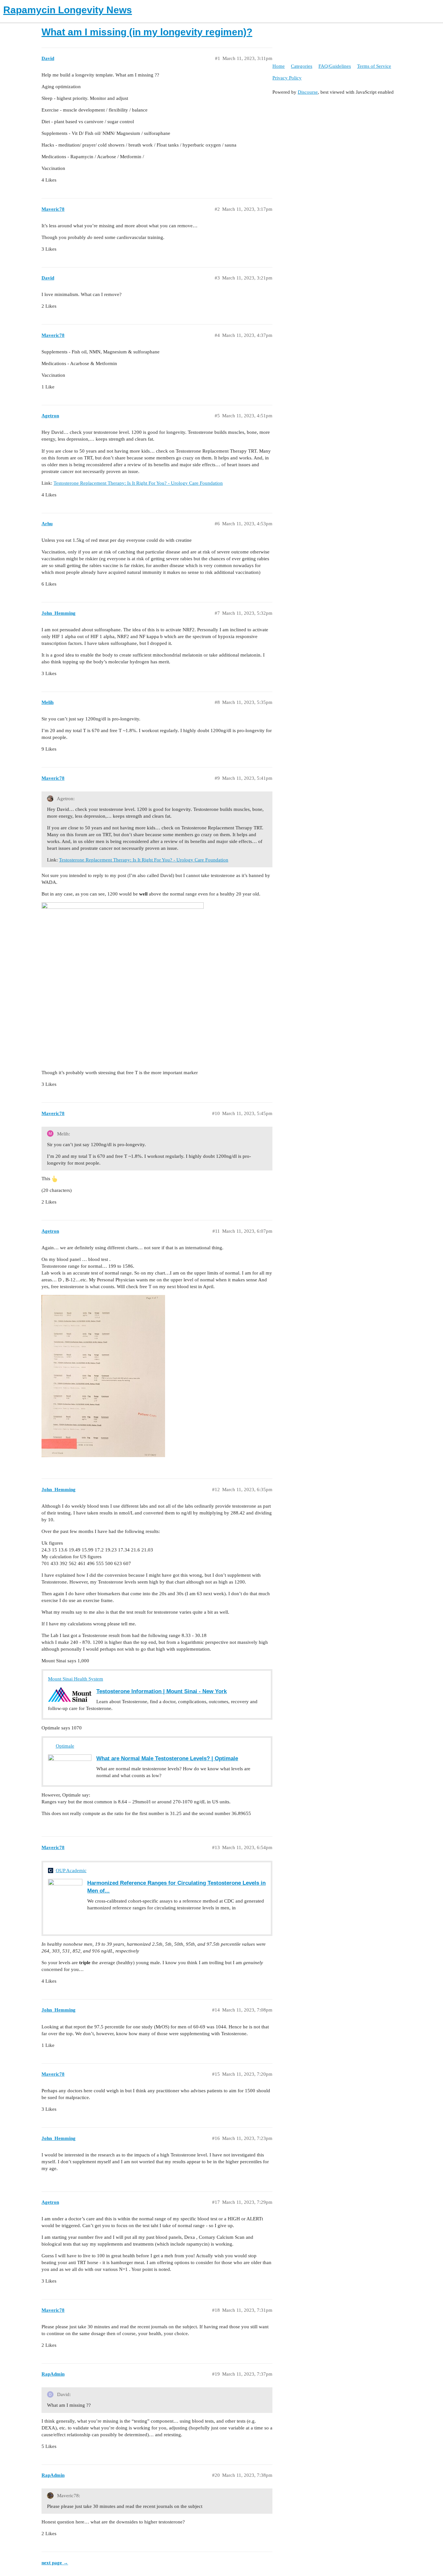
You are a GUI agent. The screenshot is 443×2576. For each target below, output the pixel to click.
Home (279, 66)
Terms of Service (374, 66)
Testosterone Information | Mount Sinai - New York (162, 1691)
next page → (55, 2563)
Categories (302, 66)
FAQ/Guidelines (335, 66)
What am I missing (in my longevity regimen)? (147, 32)
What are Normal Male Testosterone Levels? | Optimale (167, 1758)
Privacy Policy (287, 78)
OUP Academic (71, 1870)
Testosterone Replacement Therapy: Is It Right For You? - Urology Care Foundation (138, 483)
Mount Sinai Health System (76, 1679)
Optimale (65, 1746)
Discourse (308, 92)
